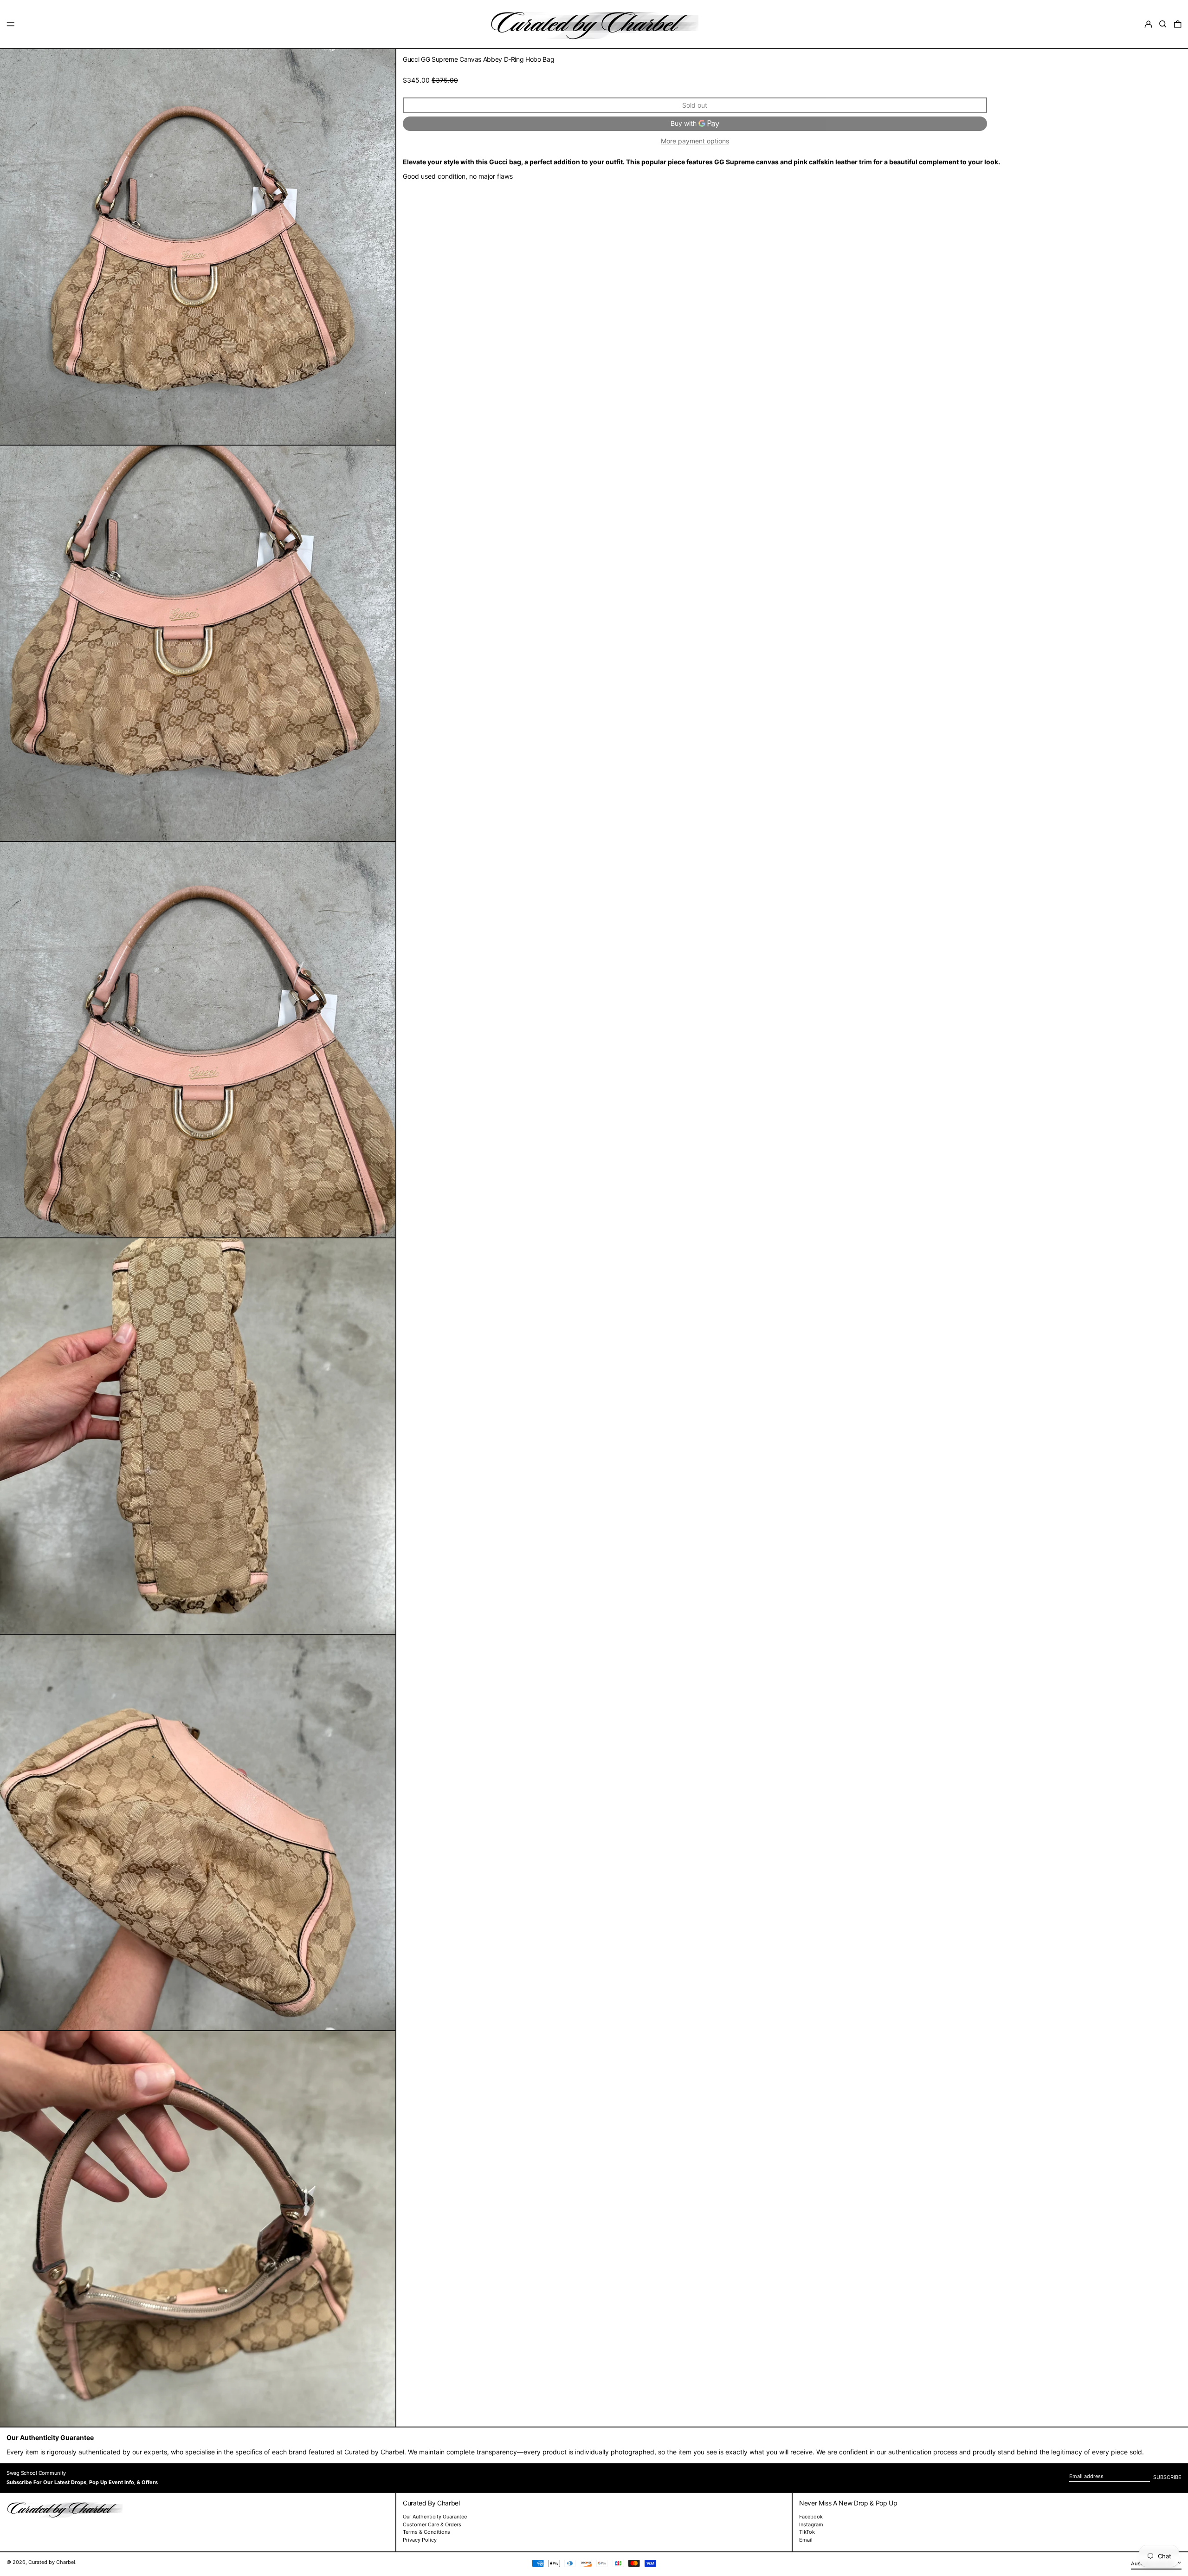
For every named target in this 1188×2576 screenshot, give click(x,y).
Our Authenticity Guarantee (435, 2517)
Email (806, 2540)
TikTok (807, 2532)
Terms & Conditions (426, 2532)
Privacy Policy (420, 2540)
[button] (1163, 24)
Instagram (811, 2525)
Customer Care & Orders (432, 2524)
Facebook (811, 2517)
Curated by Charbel (52, 2562)
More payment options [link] (695, 141)
